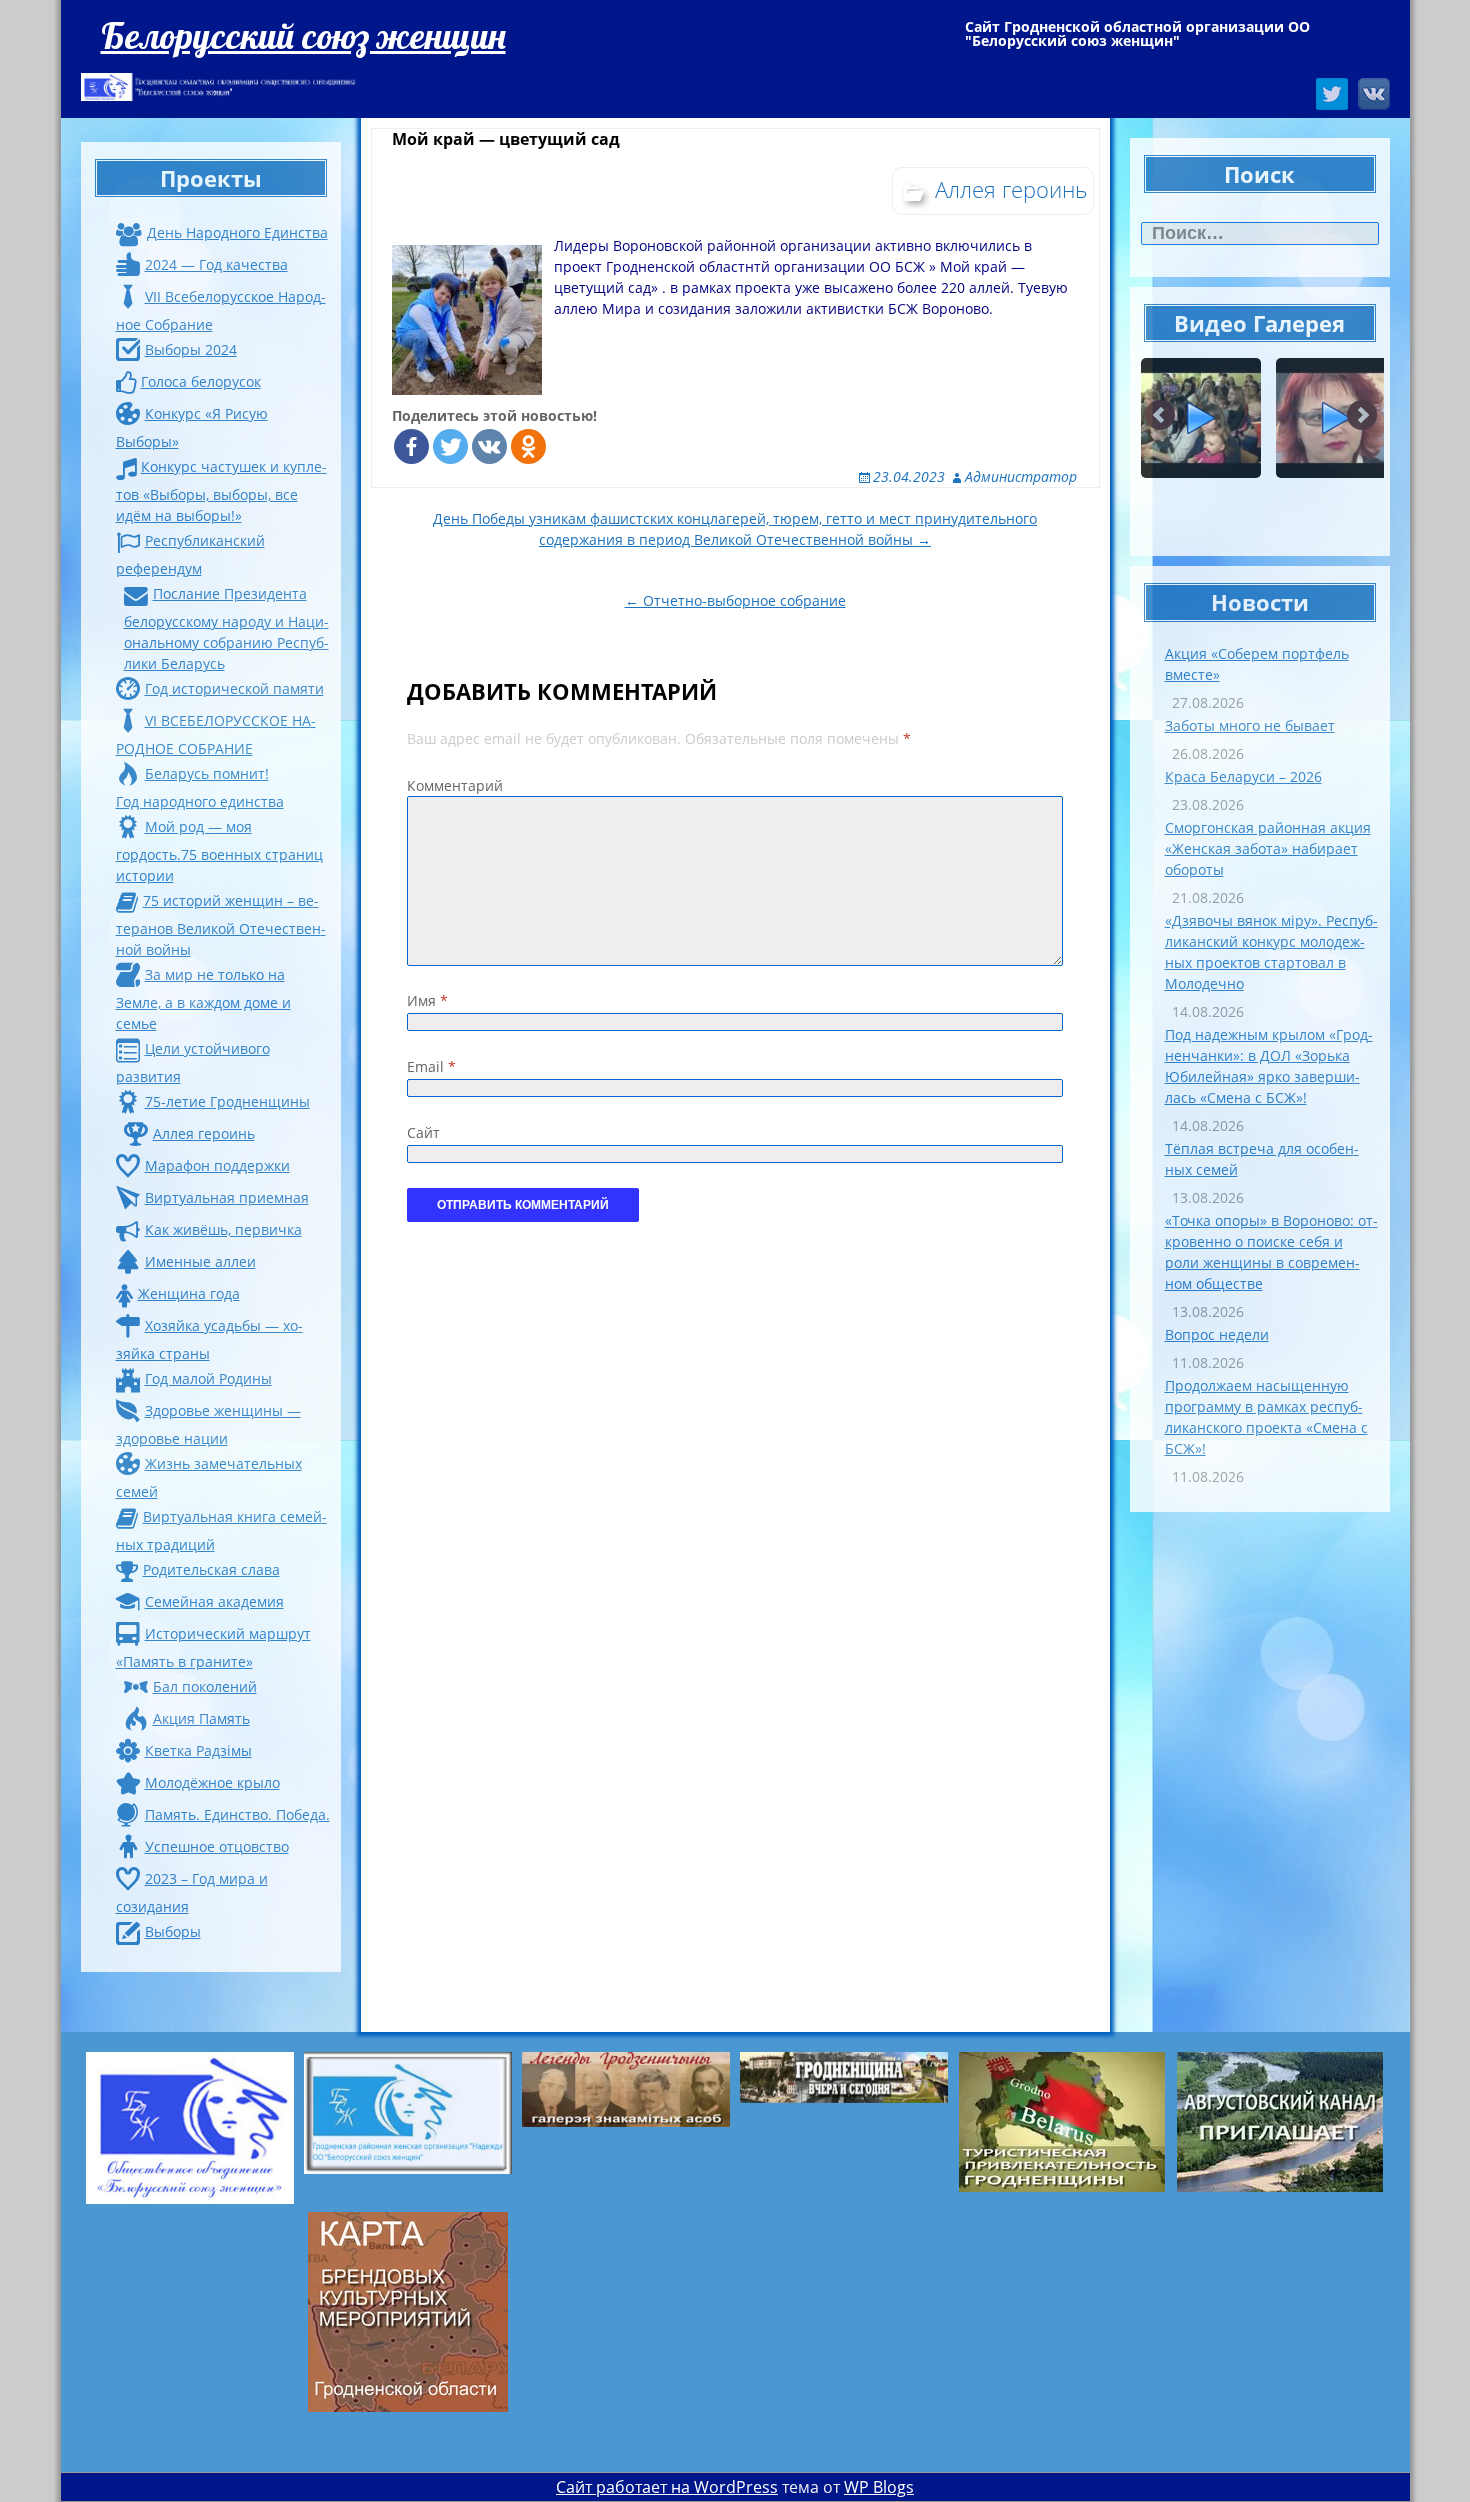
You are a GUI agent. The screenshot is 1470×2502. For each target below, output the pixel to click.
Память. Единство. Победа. (237, 1814)
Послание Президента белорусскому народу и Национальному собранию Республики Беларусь (226, 628)
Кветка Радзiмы (198, 1750)
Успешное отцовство (217, 1846)
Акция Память (201, 1718)
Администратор (1021, 476)
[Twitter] (450, 446)
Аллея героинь (204, 1133)
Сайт (423, 1132)
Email (431, 1066)
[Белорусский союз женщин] (221, 87)
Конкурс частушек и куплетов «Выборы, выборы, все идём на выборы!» (221, 491)
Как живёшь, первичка (223, 1229)
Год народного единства (200, 801)
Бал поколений (205, 1686)
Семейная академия (214, 1601)
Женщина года (189, 1293)
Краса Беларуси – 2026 (1243, 776)
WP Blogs (879, 2487)
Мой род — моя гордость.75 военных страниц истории (219, 851)
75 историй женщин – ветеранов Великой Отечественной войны (221, 925)
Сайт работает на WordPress (667, 2487)
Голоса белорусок (201, 381)
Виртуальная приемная (227, 1197)
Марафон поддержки (217, 1165)
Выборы (173, 1931)
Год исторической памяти (234, 688)
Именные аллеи (200, 1261)
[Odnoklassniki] (528, 446)
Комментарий (455, 785)
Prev (1161, 416)
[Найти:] (1260, 233)
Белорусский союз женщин (303, 35)
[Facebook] (411, 446)
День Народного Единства (237, 232)
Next (1362, 416)
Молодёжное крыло (212, 1782)
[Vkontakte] (489, 446)
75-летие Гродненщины (227, 1101)
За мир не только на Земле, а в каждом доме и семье (203, 999)
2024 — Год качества (216, 264)
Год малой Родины (208, 1378)
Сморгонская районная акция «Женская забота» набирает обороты (1268, 848)
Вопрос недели (1217, 1334)
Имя (427, 1000)
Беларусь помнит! (207, 773)
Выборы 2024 (191, 349)
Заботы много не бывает (1250, 725)
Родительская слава (211, 1569)
